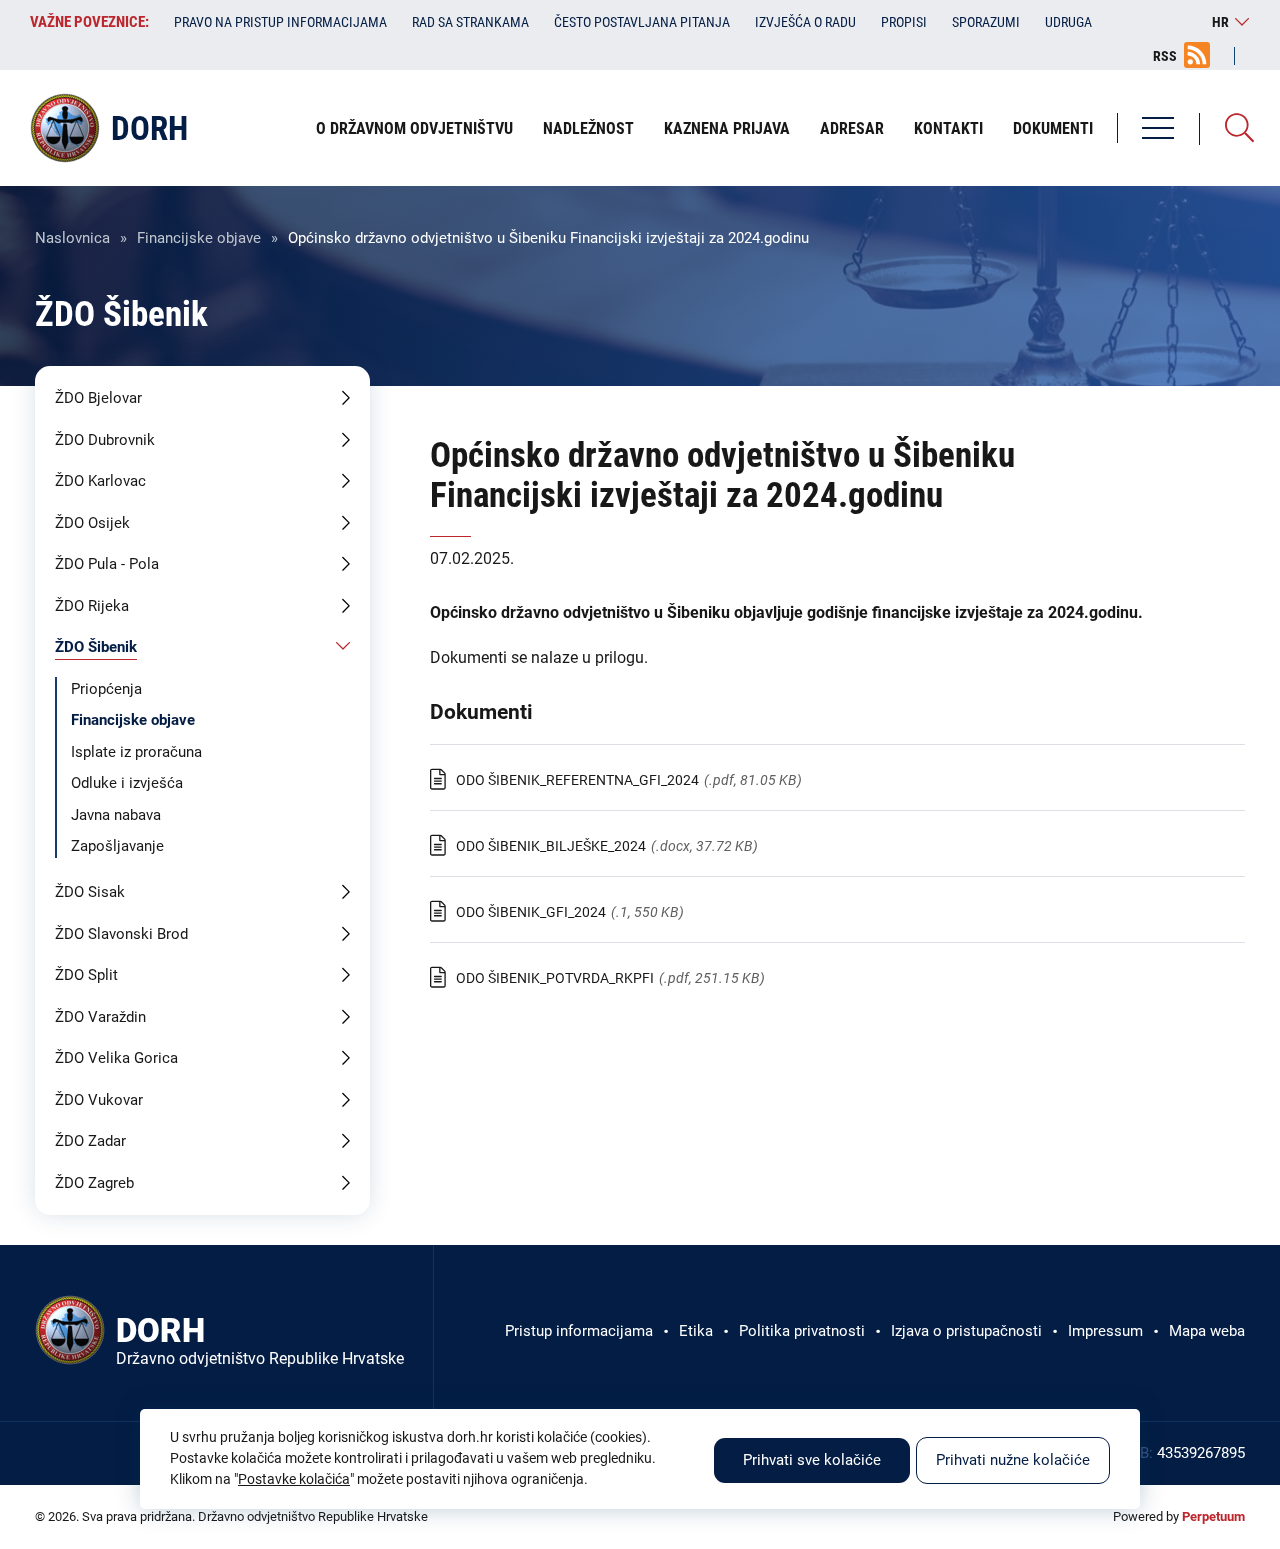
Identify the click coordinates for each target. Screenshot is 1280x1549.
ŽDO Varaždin (100, 1017)
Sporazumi (986, 22)
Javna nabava (116, 815)
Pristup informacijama (579, 1331)
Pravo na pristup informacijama (280, 22)
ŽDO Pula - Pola (107, 564)
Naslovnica (72, 238)
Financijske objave (199, 238)
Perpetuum (1213, 1516)
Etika (696, 1331)
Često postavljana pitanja (642, 22)
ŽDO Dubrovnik (105, 440)
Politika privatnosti (802, 1331)
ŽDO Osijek (92, 523)
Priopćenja (106, 689)
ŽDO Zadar (90, 1141)
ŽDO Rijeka (92, 606)
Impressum (1105, 1331)
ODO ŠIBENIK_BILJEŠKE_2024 (551, 846)
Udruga (1068, 22)
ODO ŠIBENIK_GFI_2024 (531, 912)
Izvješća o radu (805, 22)
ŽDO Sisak (90, 892)
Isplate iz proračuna (136, 752)
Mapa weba (1207, 1331)
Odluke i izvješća (127, 783)
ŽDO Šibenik (96, 647)
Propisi (904, 22)
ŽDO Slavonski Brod (121, 934)
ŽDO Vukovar (99, 1100)
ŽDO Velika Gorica (116, 1058)
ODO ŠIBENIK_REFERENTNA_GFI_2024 (577, 780)
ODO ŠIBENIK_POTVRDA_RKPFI (555, 978)
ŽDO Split (86, 975)
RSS (1165, 56)
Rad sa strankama (470, 22)
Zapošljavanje (117, 846)
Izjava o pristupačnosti (966, 1331)
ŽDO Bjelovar (98, 398)
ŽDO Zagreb (94, 1183)
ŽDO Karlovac (100, 481)
